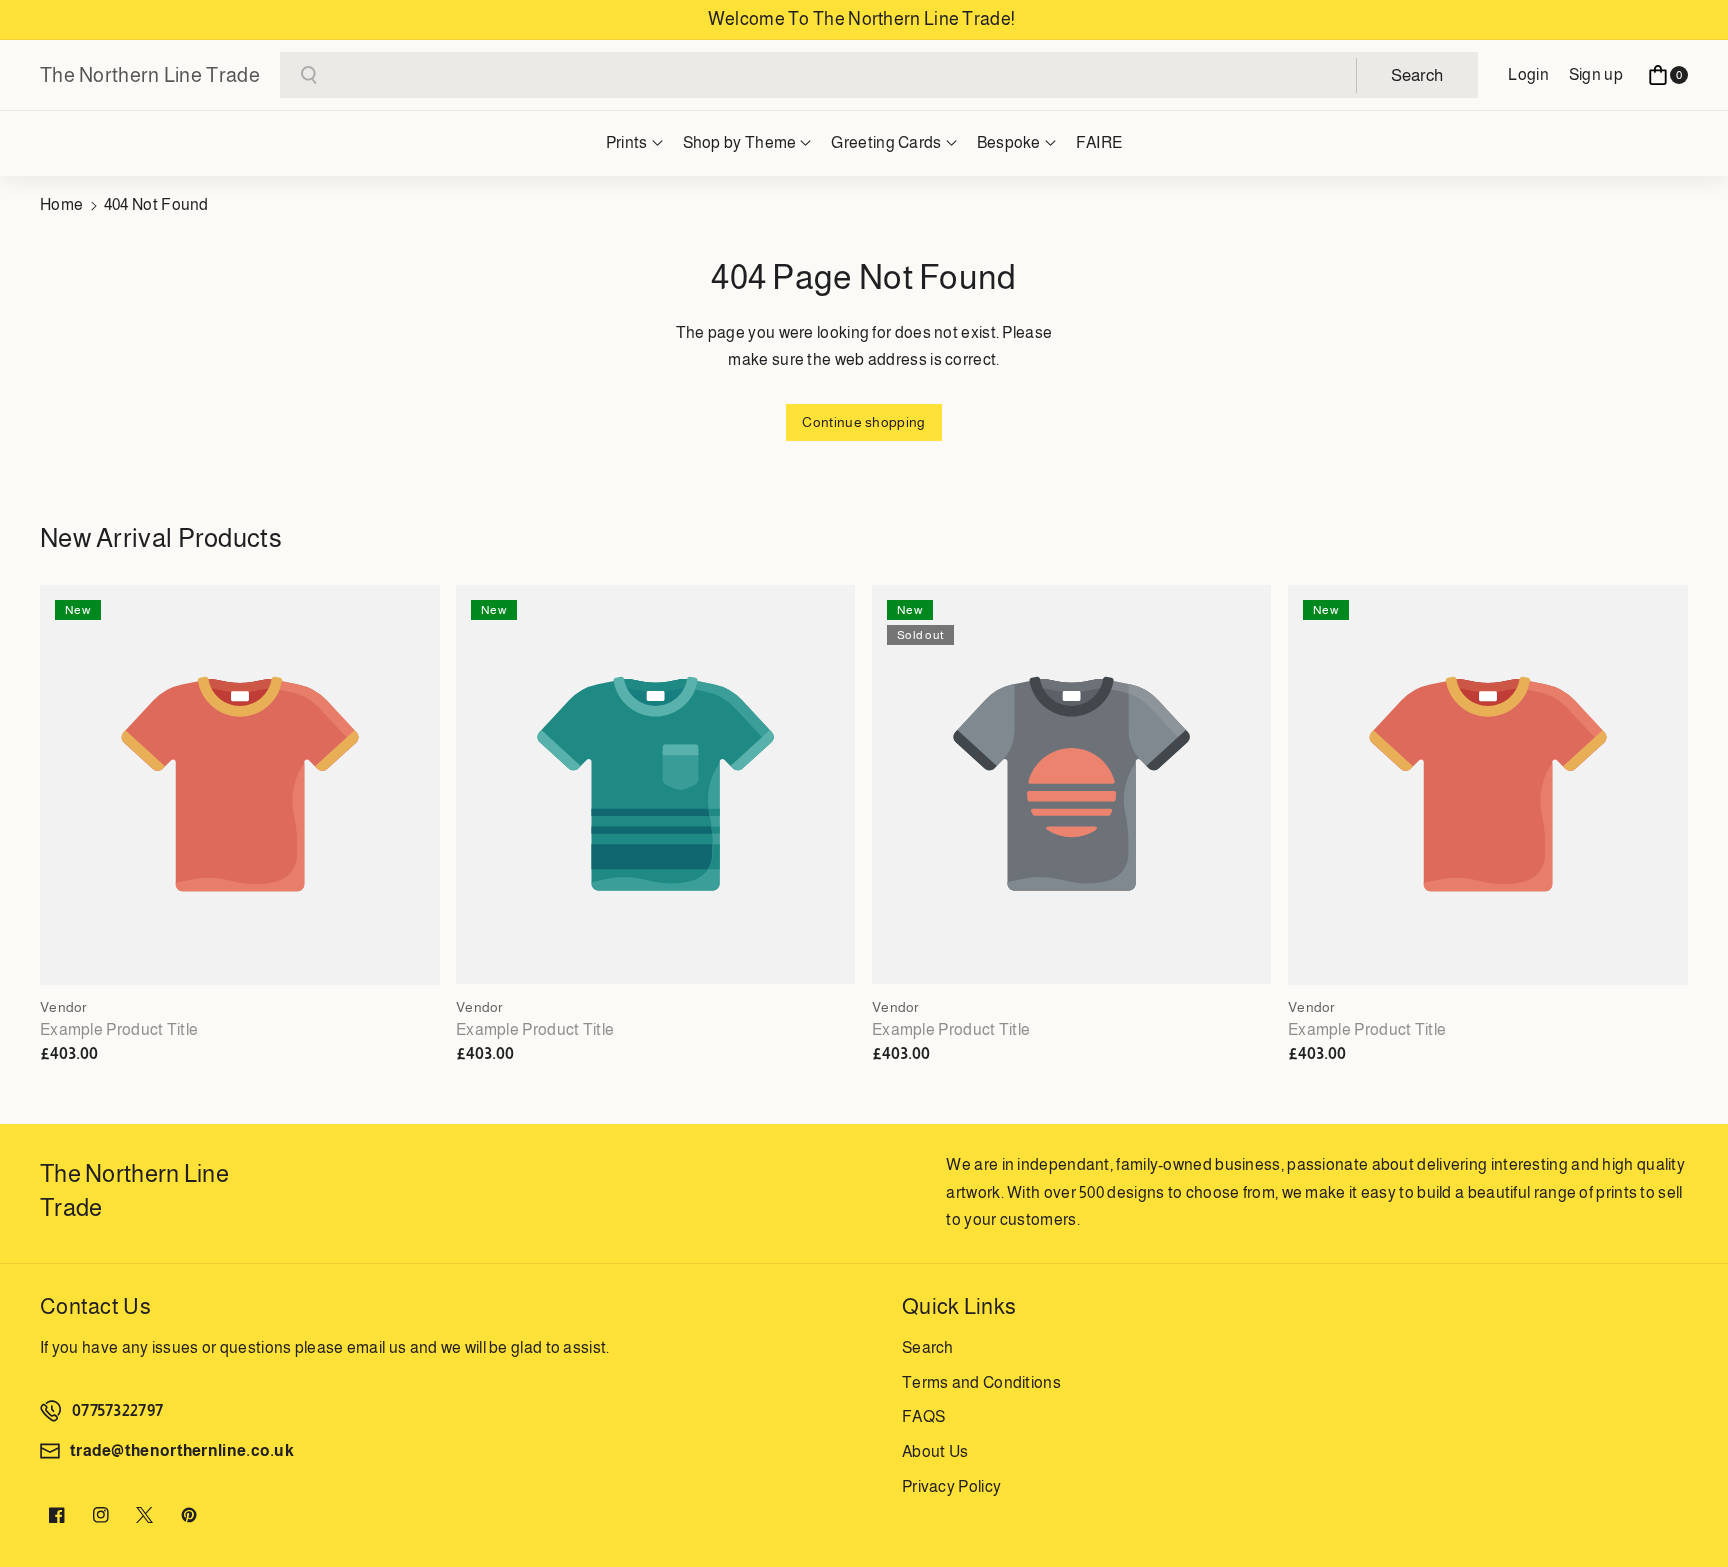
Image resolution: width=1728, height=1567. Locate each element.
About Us (935, 1451)
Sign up (1596, 74)
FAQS (923, 1416)
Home (61, 204)
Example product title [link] (119, 1029)
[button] (1668, 75)
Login (1528, 74)
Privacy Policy (951, 1486)
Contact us (95, 1306)
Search (928, 1347)
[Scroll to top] (1685, 1504)
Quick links (959, 1306)
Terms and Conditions (981, 1382)
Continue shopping (863, 422)
